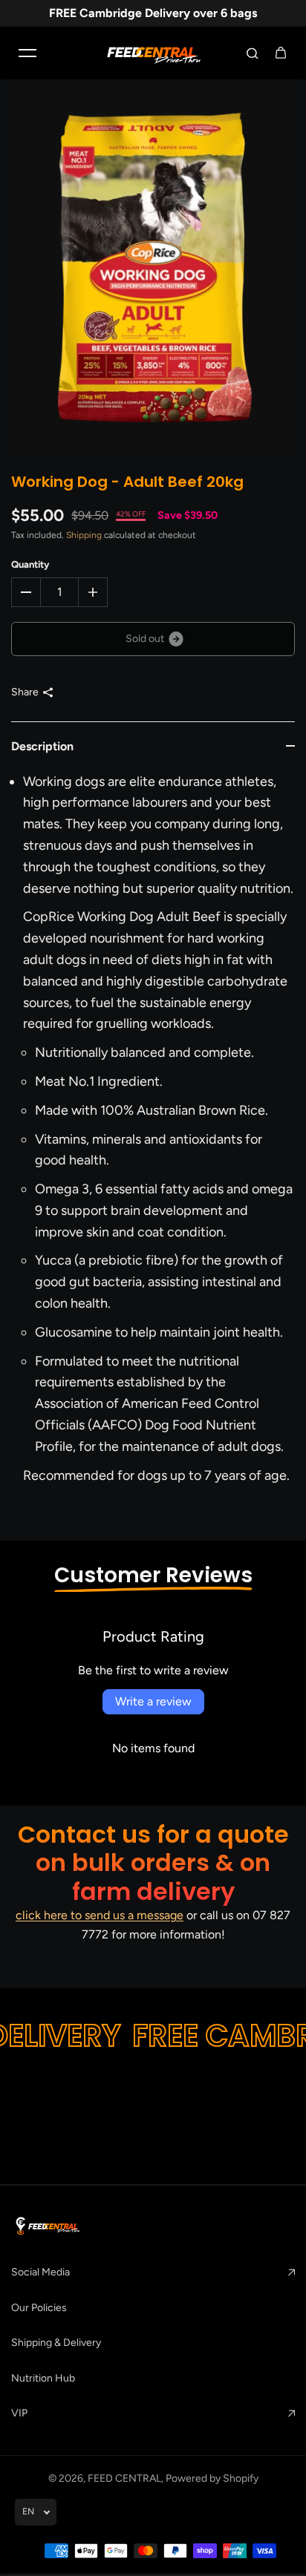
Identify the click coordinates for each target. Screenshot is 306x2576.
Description (42, 746)
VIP (19, 2413)
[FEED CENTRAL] (153, 53)
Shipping (84, 535)
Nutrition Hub (43, 2378)
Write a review (153, 1701)
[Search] (253, 53)
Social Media (40, 2272)
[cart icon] (281, 53)
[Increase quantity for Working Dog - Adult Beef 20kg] (93, 592)
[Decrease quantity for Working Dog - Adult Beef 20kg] (26, 592)
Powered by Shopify (212, 2478)
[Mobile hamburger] (27, 53)
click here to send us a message (100, 1915)
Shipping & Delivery (56, 2343)
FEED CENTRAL (124, 2478)
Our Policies (39, 2308)
